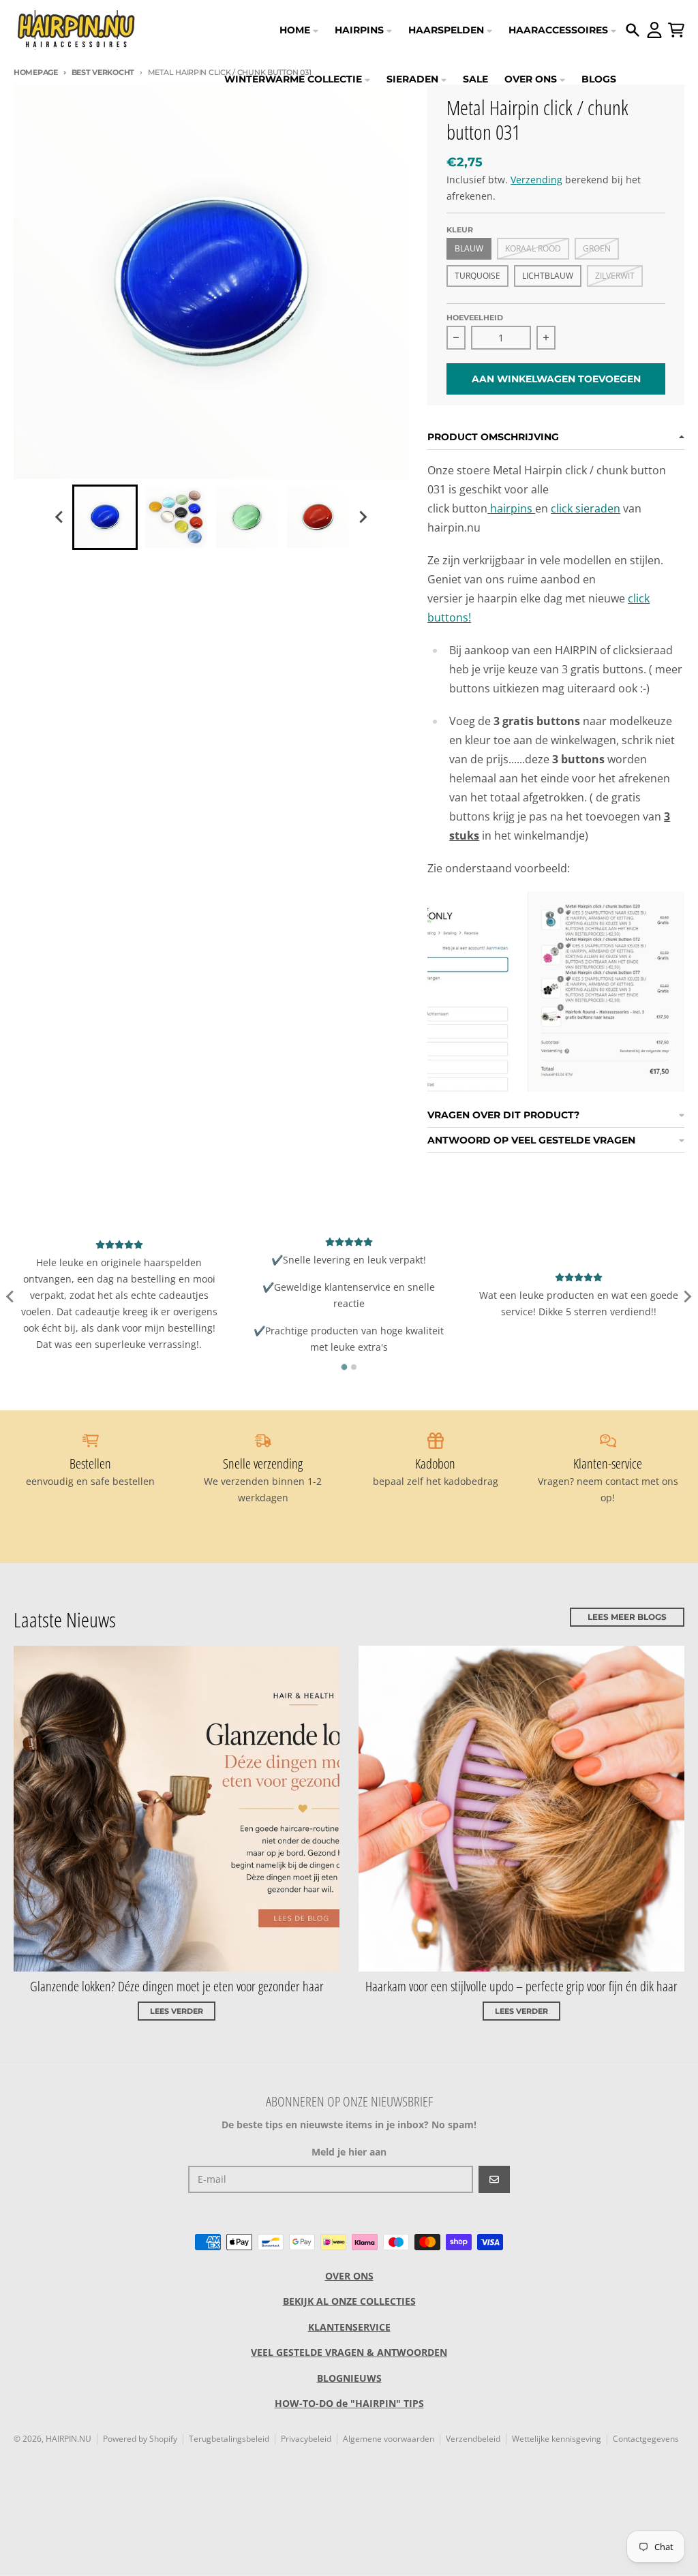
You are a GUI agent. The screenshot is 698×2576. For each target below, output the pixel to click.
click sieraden (586, 508)
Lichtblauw (548, 276)
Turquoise (477, 276)
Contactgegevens (646, 2439)
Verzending (536, 180)
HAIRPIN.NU (69, 2439)
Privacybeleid (306, 2439)
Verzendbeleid (473, 2439)
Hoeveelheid (475, 318)
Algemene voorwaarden (389, 2439)
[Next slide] (363, 517)
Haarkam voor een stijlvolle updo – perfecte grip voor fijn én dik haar (521, 1986)
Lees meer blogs (627, 1617)
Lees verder (177, 2011)
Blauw (469, 248)
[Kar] (676, 30)
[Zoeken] (633, 30)
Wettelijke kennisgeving (557, 2439)
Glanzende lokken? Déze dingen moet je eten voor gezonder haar (177, 1986)
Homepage (36, 72)
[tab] (345, 1367)
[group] (105, 517)
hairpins (513, 508)
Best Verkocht (103, 72)
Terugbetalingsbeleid (229, 2439)
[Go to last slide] (60, 517)
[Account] (654, 30)
